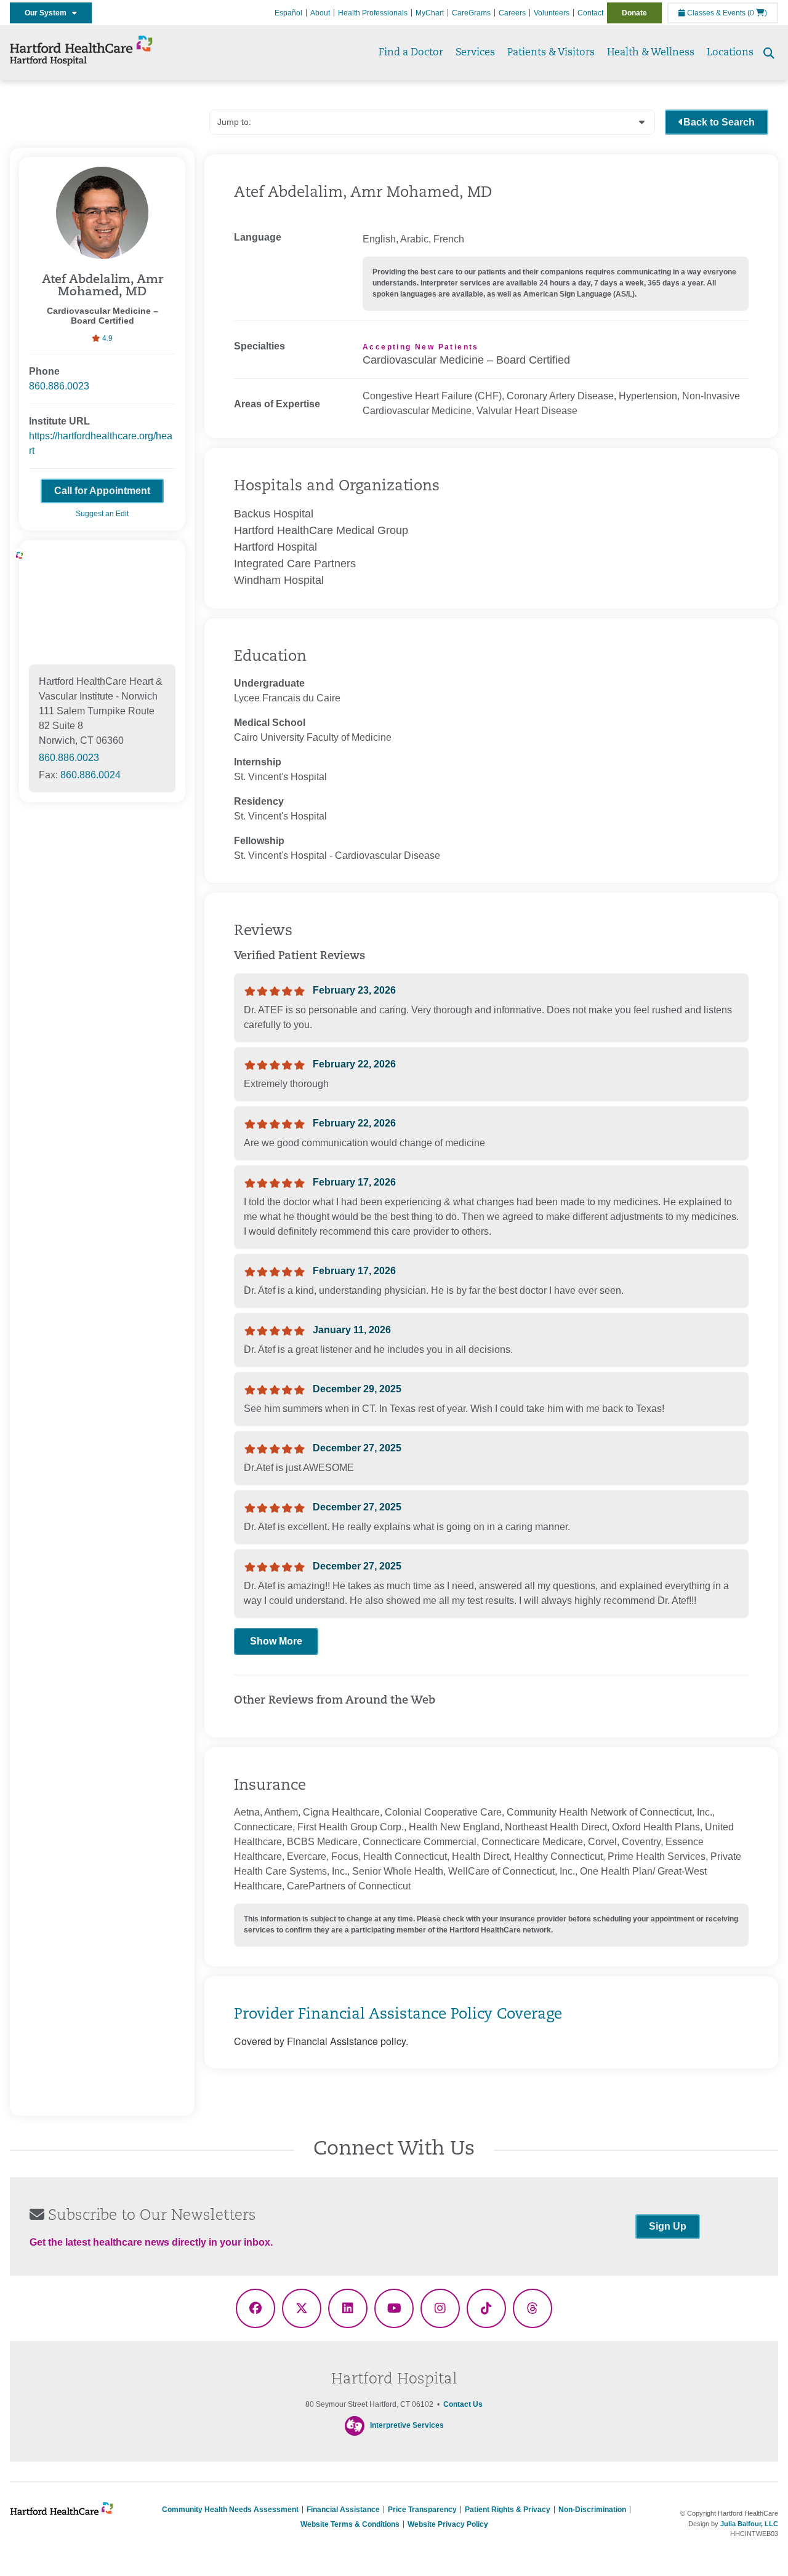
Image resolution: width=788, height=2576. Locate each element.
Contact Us (463, 2404)
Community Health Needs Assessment (230, 2510)
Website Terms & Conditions (350, 2524)
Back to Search (719, 122)
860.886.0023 (59, 386)
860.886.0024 (90, 775)
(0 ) (757, 13)
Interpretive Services (407, 2426)
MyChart (430, 13)
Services (475, 53)
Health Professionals (373, 13)
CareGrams (471, 13)
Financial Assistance (343, 2510)
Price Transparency (422, 2510)
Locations (730, 53)
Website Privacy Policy (448, 2524)
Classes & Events (715, 13)
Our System (48, 13)
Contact (590, 13)
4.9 (107, 338)
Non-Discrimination (592, 2510)
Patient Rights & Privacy (508, 2510)
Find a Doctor (411, 53)
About (320, 13)
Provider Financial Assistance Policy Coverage (398, 2015)
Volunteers (552, 13)
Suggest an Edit (102, 514)
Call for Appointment (102, 491)
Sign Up (668, 2226)
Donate (634, 13)
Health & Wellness (651, 53)
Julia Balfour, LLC (749, 2524)
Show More (276, 1641)
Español (288, 13)
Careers (512, 13)
